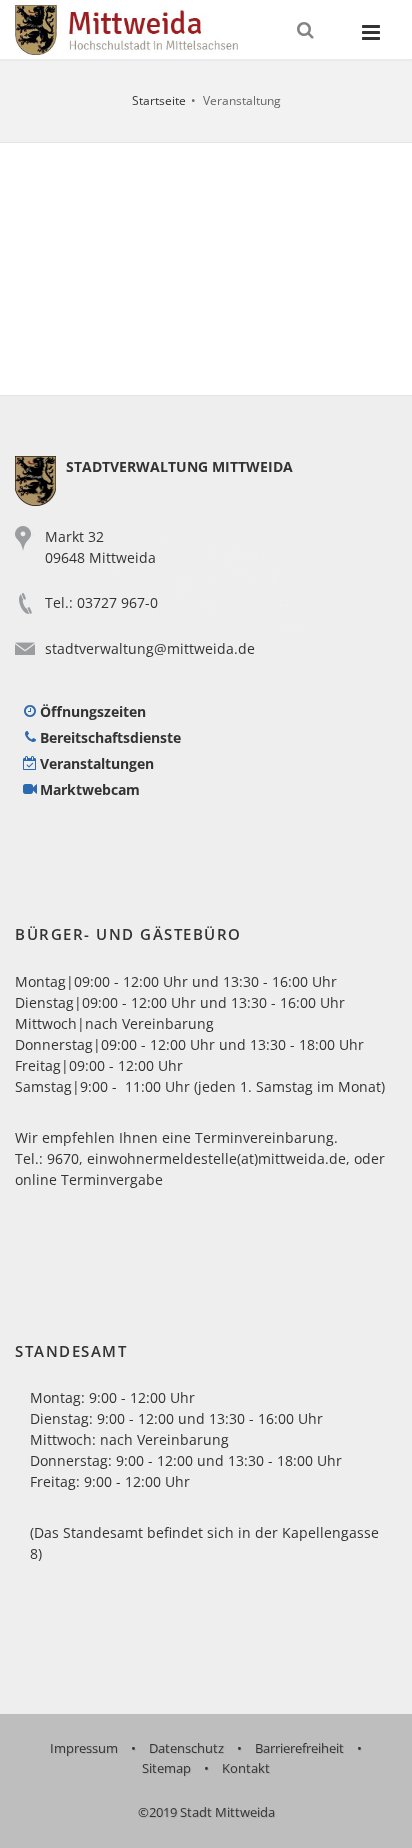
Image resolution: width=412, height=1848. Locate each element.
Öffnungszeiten (93, 711)
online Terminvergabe (89, 1179)
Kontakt (246, 1768)
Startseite (159, 100)
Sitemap (166, 1768)
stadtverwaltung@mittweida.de (150, 648)
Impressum (84, 1748)
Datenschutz (186, 1748)
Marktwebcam (90, 789)
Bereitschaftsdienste (110, 737)
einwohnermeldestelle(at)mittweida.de (216, 1158)
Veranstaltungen (97, 763)
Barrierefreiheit (299, 1748)
